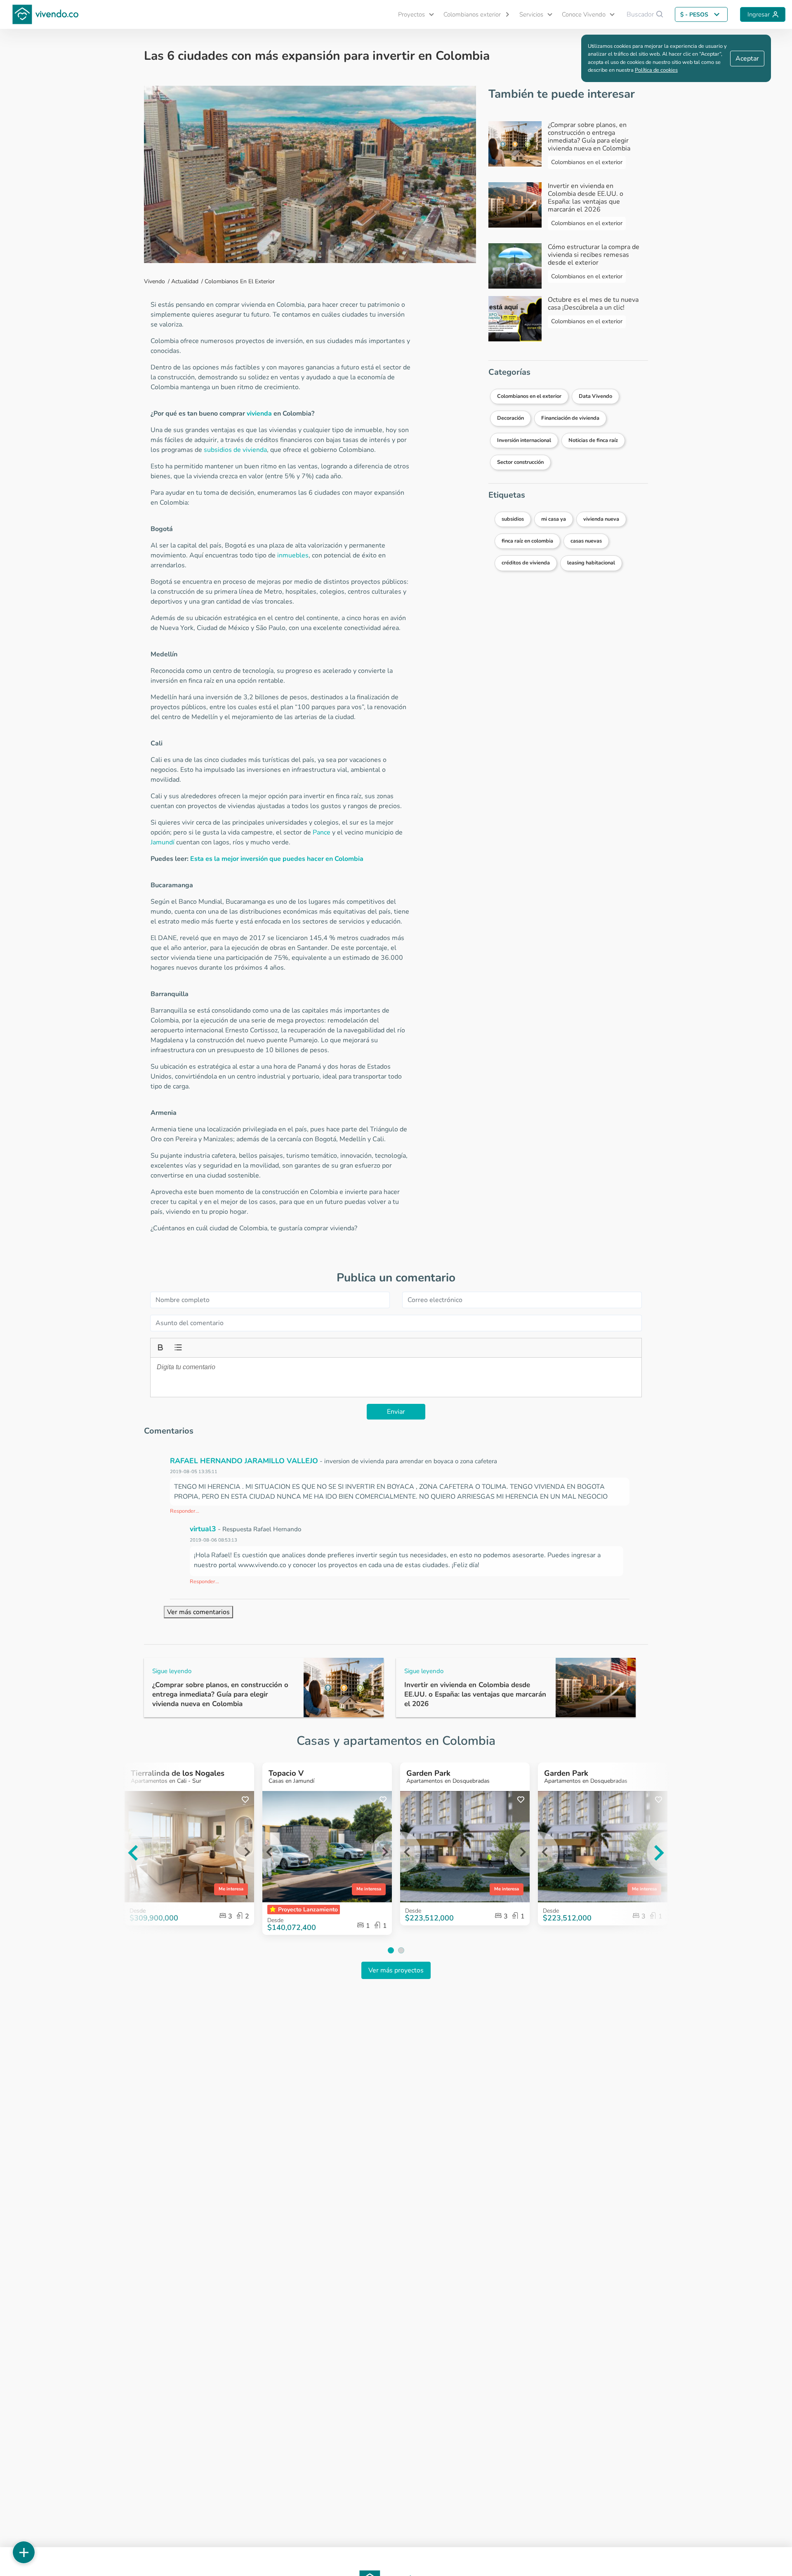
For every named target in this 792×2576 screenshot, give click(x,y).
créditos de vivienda (526, 563)
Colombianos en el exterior (240, 281)
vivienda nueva (601, 519)
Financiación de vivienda (570, 418)
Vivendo (154, 281)
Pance (322, 832)
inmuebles (293, 555)
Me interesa (231, 1889)
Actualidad (185, 281)
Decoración (510, 418)
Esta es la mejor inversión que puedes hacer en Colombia (277, 859)
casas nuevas (586, 541)
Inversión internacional (524, 440)
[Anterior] (120, 1853)
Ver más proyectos (396, 1970)
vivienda (259, 414)
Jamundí (163, 842)
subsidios (513, 519)
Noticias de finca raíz (593, 440)
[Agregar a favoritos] (245, 1800)
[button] (412, 15)
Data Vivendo (595, 396)
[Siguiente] (672, 1853)
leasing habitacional (591, 563)
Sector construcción (520, 462)
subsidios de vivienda (235, 450)
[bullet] (177, 1347)
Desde (275, 1920)
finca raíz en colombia (527, 541)
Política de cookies (656, 70)
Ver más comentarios (198, 1612)
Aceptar (747, 59)
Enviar (396, 1412)
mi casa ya (554, 519)
